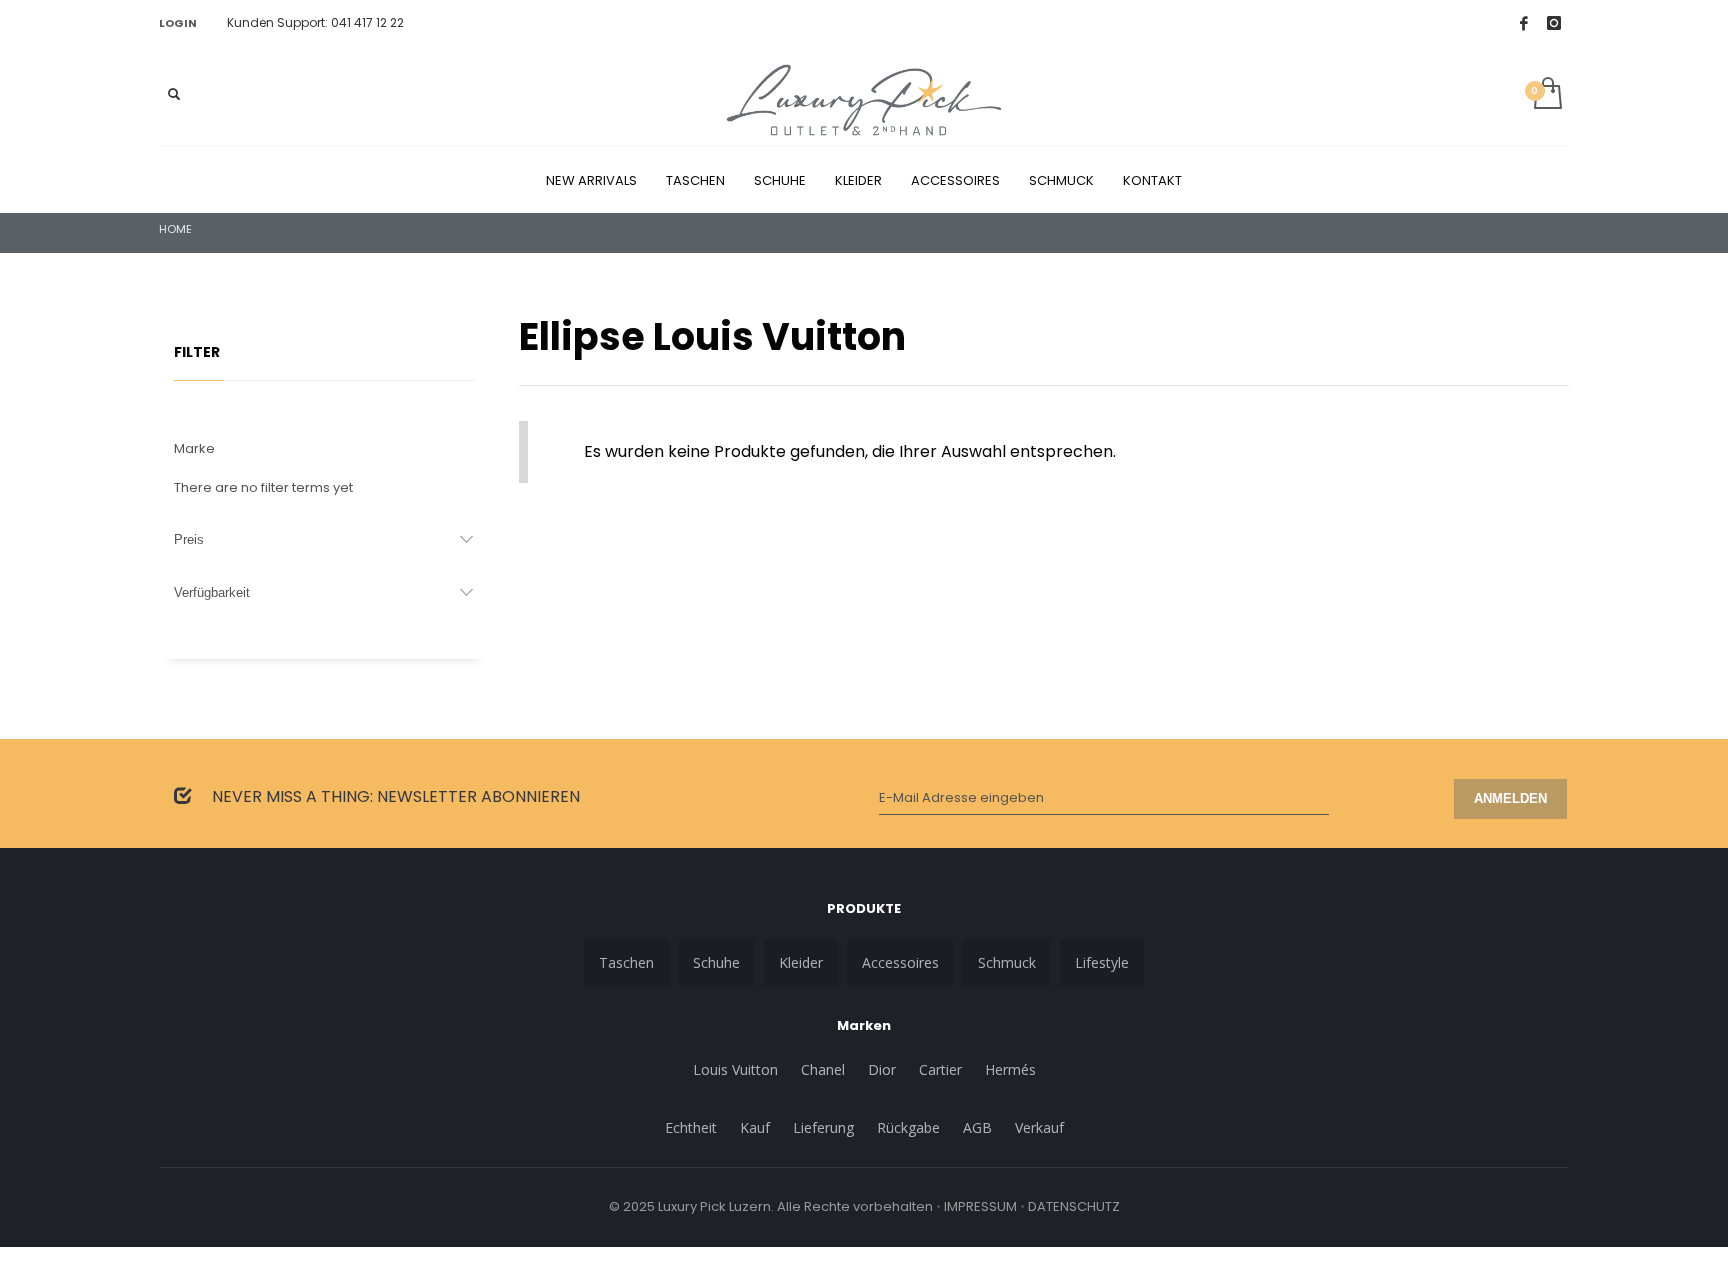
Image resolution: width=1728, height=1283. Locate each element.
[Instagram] (1554, 23)
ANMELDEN (1510, 798)
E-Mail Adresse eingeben (961, 797)
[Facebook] (1524, 23)
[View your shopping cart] (1546, 95)
